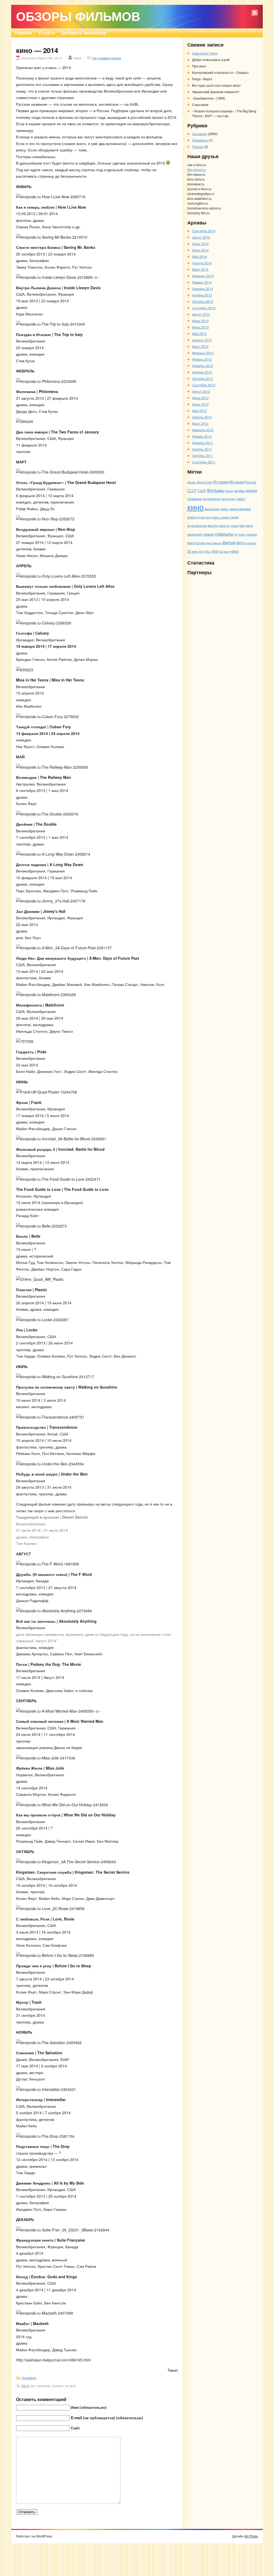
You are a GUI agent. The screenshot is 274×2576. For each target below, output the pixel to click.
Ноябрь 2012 (202, 372)
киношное (212, 509)
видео (252, 490)
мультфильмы (197, 526)
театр (242, 534)
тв (236, 534)
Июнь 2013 (200, 327)
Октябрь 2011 (203, 456)
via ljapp (224, 551)
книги (192, 517)
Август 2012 (201, 391)
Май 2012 (199, 411)
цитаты (251, 543)
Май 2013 (199, 334)
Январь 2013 (202, 359)
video (234, 551)
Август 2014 (201, 237)
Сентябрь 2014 (204, 231)
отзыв (234, 525)
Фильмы (215, 490)
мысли (213, 525)
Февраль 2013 (203, 353)
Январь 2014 (202, 282)
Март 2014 (200, 269)
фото (241, 542)
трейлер (252, 534)
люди (235, 517)
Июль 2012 (200, 398)
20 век (192, 551)
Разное (198, 146)
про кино (246, 525)
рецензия (195, 534)
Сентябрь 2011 (204, 462)
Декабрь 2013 (203, 289)
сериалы (224, 534)
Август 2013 (201, 314)
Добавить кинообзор (84, 33)
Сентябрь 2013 (204, 308)
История (221, 482)
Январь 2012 (202, 436)
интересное (212, 499)
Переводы (200, 140)
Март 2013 (200, 346)
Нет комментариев (107, 58)
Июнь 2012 (200, 404)
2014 (25, 2386)
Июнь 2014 (200, 250)
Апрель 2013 (202, 340)
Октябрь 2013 (203, 301)
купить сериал (220, 517)
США (202, 491)
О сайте (47, 33)
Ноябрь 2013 (202, 295)
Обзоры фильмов (78, 16)
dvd (215, 551)
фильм (229, 542)
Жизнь (192, 482)
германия (195, 499)
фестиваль (214, 543)
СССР (192, 491)
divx (208, 551)
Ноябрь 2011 (202, 449)
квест (241, 499)
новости (224, 525)
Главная (23, 33)
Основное (29, 2378)
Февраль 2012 (203, 430)
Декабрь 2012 (203, 366)
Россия (250, 482)
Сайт (75, 2428)
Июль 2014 (200, 244)
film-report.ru (197, 169)
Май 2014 (199, 256)
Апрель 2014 (202, 263)
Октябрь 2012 (203, 378)
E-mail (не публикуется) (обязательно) (107, 2418)
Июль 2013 (200, 321)
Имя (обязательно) (89, 2407)
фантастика (196, 543)
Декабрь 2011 (203, 443)
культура (203, 517)
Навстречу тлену (205, 53)
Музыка (237, 482)
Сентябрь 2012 (204, 385)
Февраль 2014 (203, 276)
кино (195, 507)
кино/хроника (240, 509)
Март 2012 (200, 423)
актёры (240, 491)
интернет (229, 499)
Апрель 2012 (202, 417)
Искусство (205, 482)
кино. (225, 509)
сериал (209, 534)
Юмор (229, 491)
